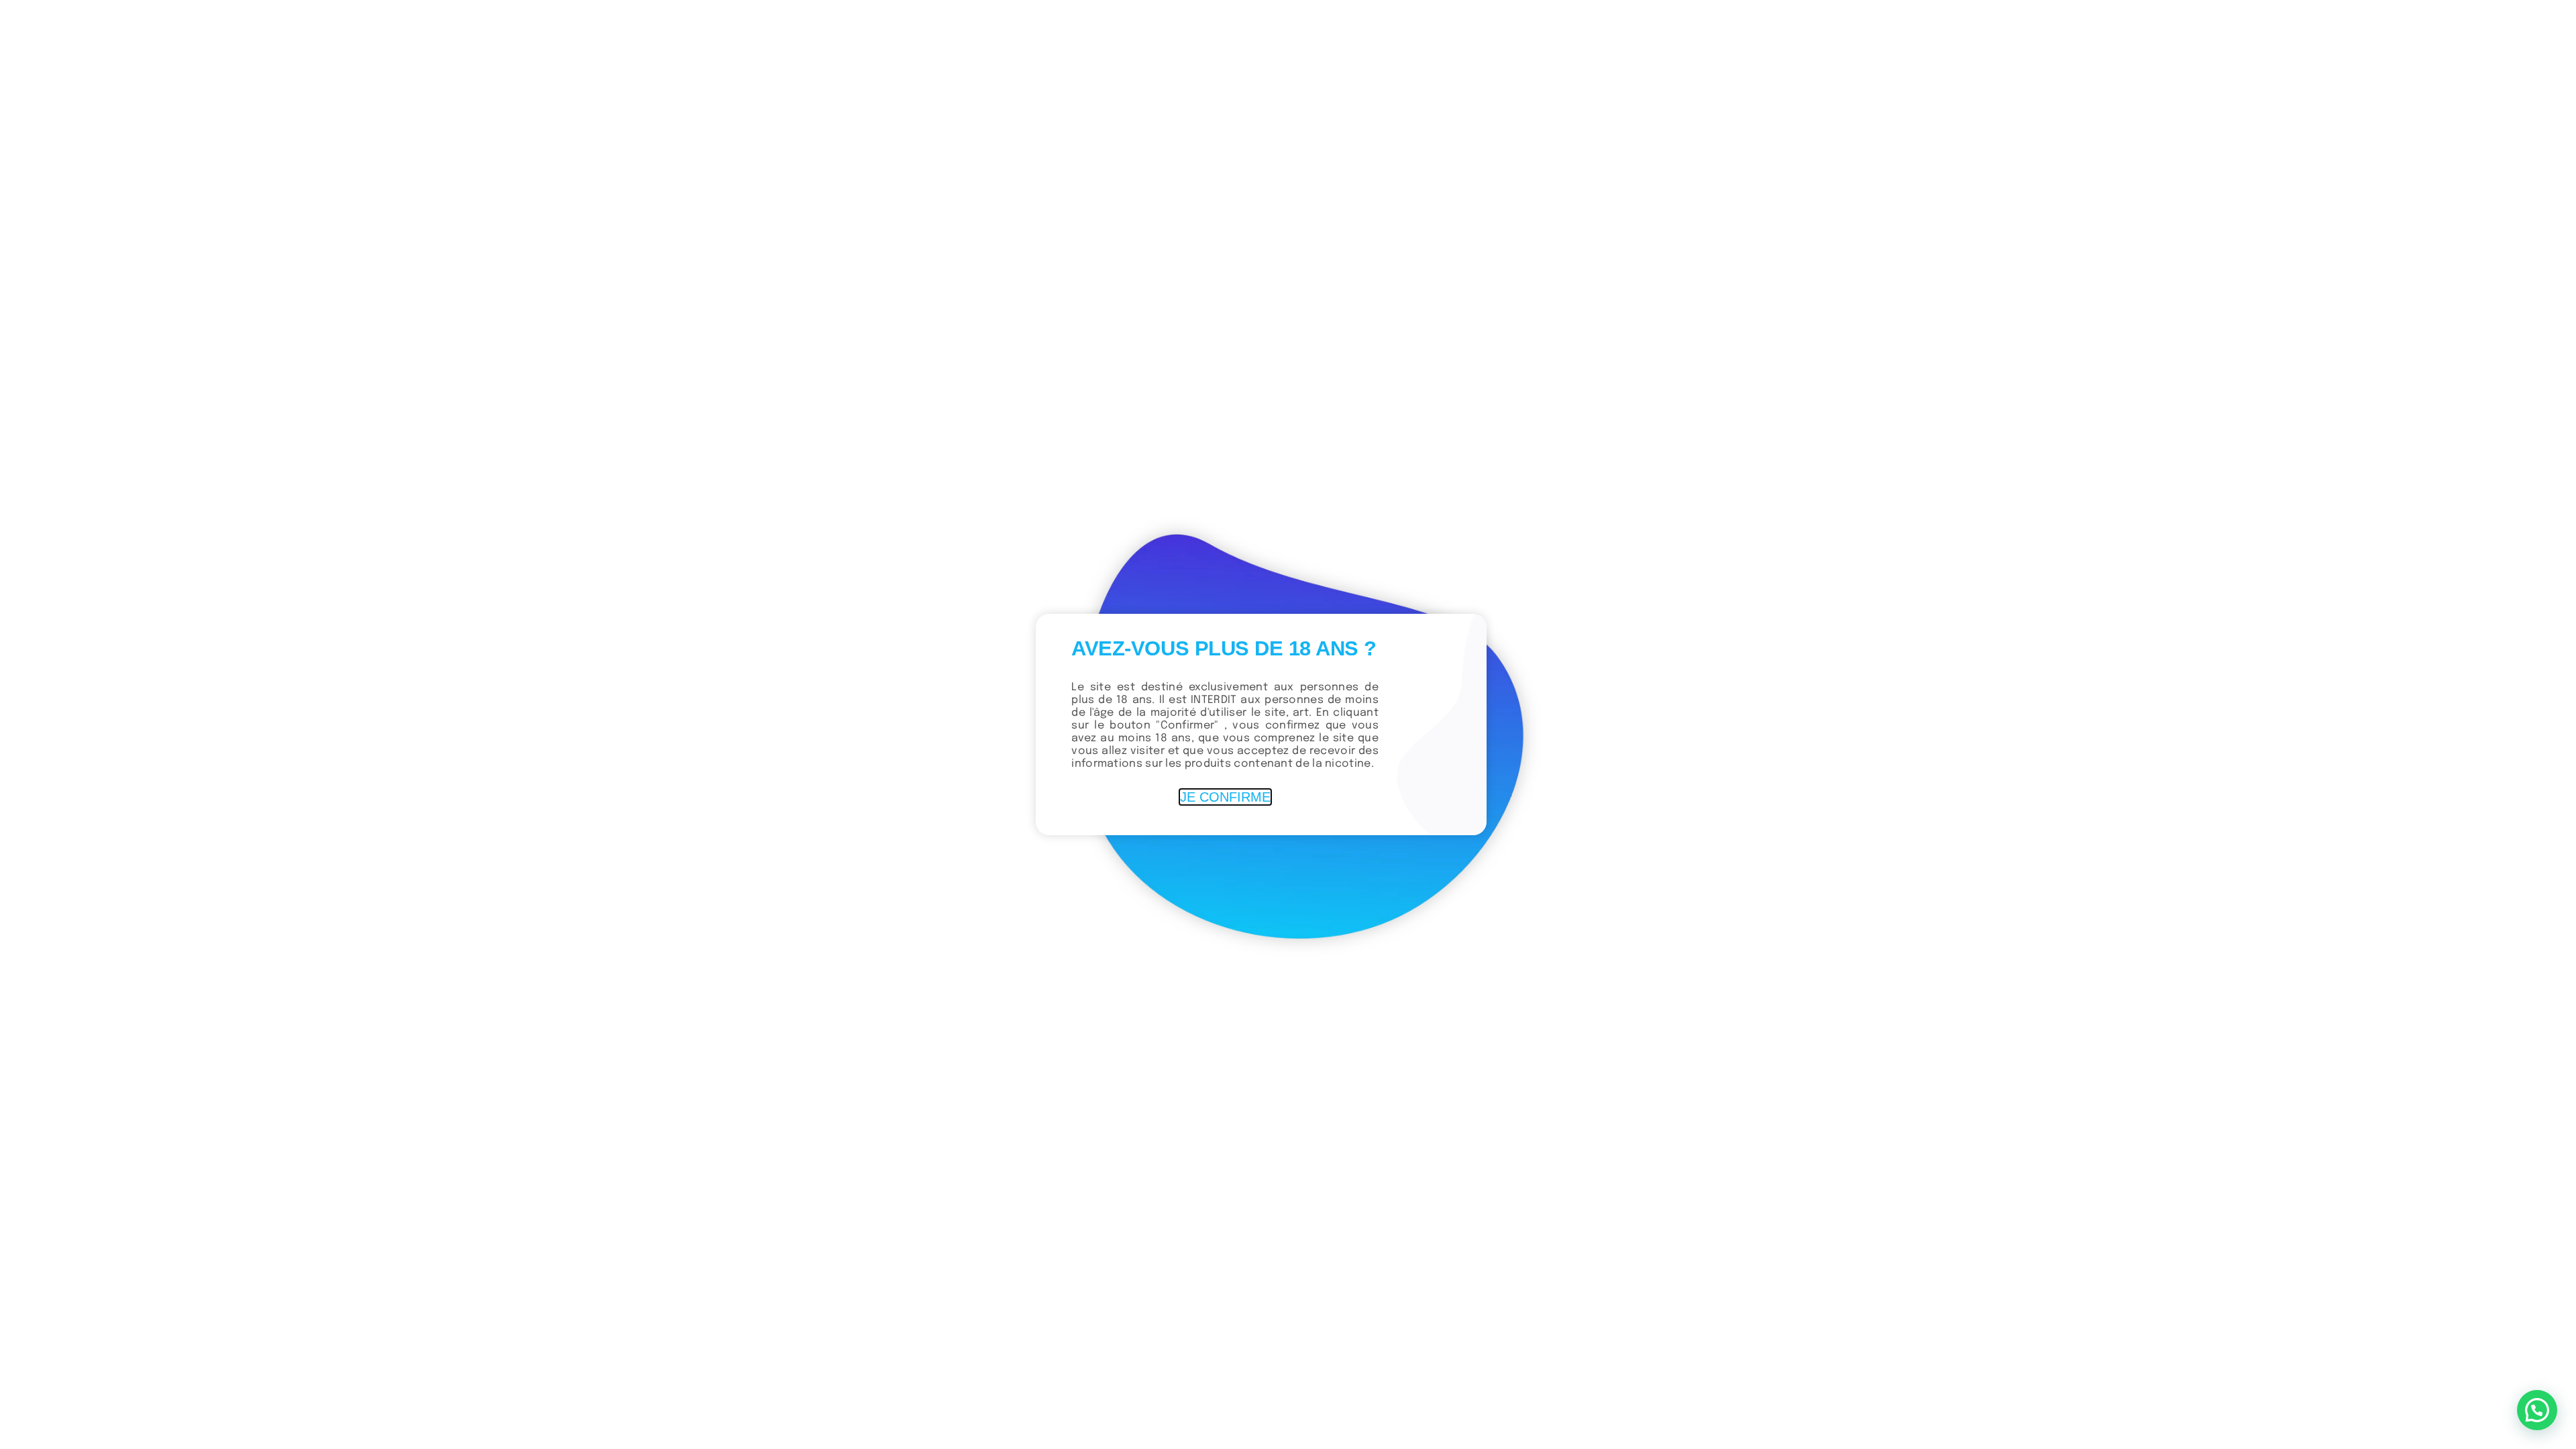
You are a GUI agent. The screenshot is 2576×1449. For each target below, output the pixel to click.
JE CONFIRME (1225, 797)
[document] (1288, 724)
